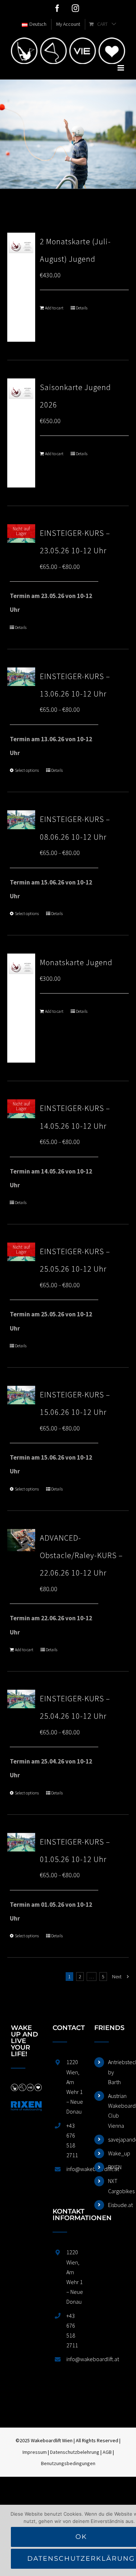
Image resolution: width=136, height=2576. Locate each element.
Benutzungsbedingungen (68, 2463)
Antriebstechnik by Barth (117, 2072)
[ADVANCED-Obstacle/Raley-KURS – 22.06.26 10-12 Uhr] (21, 1540)
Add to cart (54, 308)
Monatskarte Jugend (76, 962)
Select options (27, 770)
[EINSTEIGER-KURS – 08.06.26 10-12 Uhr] (21, 820)
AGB (107, 2452)
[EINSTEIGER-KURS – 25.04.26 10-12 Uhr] (21, 1699)
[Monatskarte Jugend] (21, 1008)
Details (82, 308)
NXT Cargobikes (117, 2186)
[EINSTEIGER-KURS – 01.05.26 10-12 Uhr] (21, 1842)
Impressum (35, 2452)
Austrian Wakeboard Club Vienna (117, 2111)
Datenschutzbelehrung (75, 2452)
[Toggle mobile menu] (121, 68)
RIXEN (115, 2167)
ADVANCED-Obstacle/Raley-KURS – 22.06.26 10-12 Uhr (81, 1555)
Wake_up (117, 2153)
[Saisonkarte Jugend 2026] (21, 433)
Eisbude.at (117, 2205)
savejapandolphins (117, 2139)
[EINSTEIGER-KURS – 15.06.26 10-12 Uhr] (21, 1395)
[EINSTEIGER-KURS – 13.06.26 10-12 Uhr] (21, 677)
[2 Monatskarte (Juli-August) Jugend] (21, 287)
